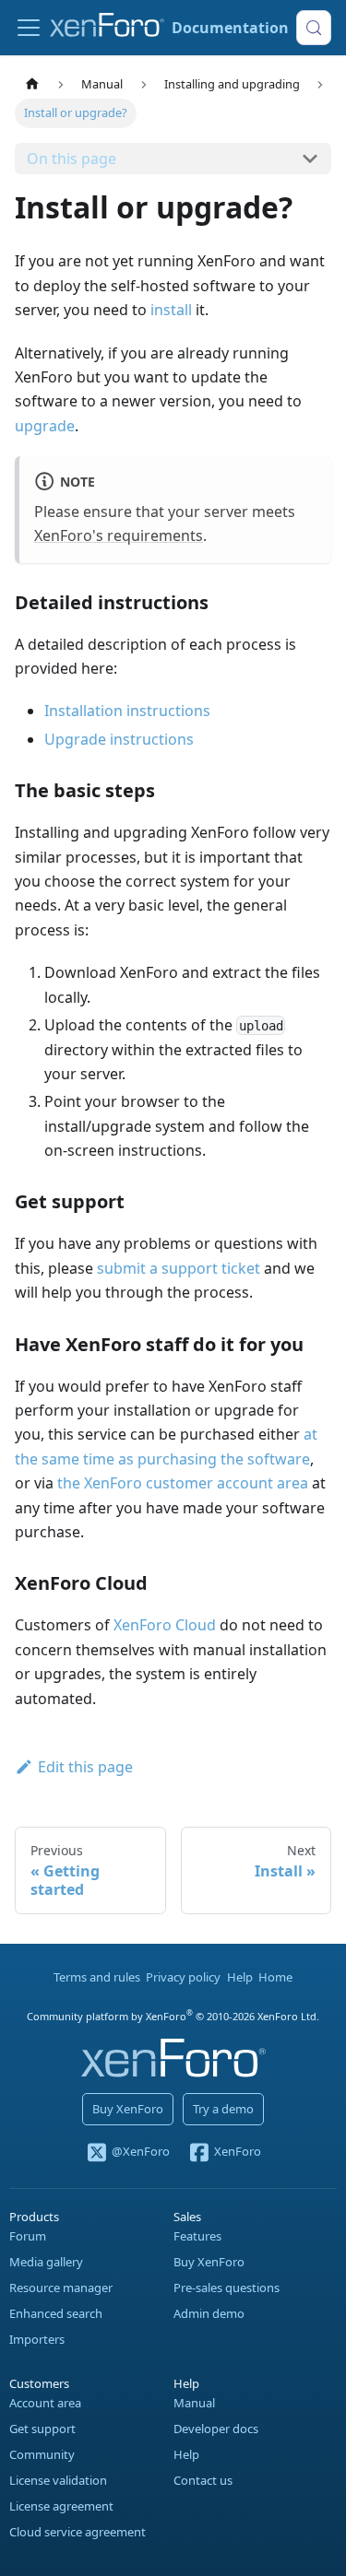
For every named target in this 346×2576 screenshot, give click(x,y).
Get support (42, 2429)
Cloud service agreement (78, 2532)
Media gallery (46, 2262)
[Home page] (32, 84)
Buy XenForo (128, 2109)
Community (42, 2454)
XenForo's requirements (119, 535)
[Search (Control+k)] (314, 28)
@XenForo (140, 2152)
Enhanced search (56, 2313)
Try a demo (223, 2109)
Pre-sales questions (227, 2288)
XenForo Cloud (165, 1625)
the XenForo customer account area (183, 1483)
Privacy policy (183, 1977)
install (171, 310)
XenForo (238, 2152)
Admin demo (209, 2313)
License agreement (61, 2506)
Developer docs (216, 2429)
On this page (72, 159)
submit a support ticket (179, 1268)
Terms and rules (97, 1977)
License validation (58, 2480)
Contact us (203, 2480)
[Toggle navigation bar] (29, 28)
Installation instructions (127, 711)
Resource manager (61, 2288)
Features (197, 2236)
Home (275, 1977)
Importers (37, 2339)
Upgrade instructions (119, 739)
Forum (28, 2236)
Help (240, 1977)
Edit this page (85, 1767)
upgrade (45, 426)
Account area (45, 2403)
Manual (194, 2403)
